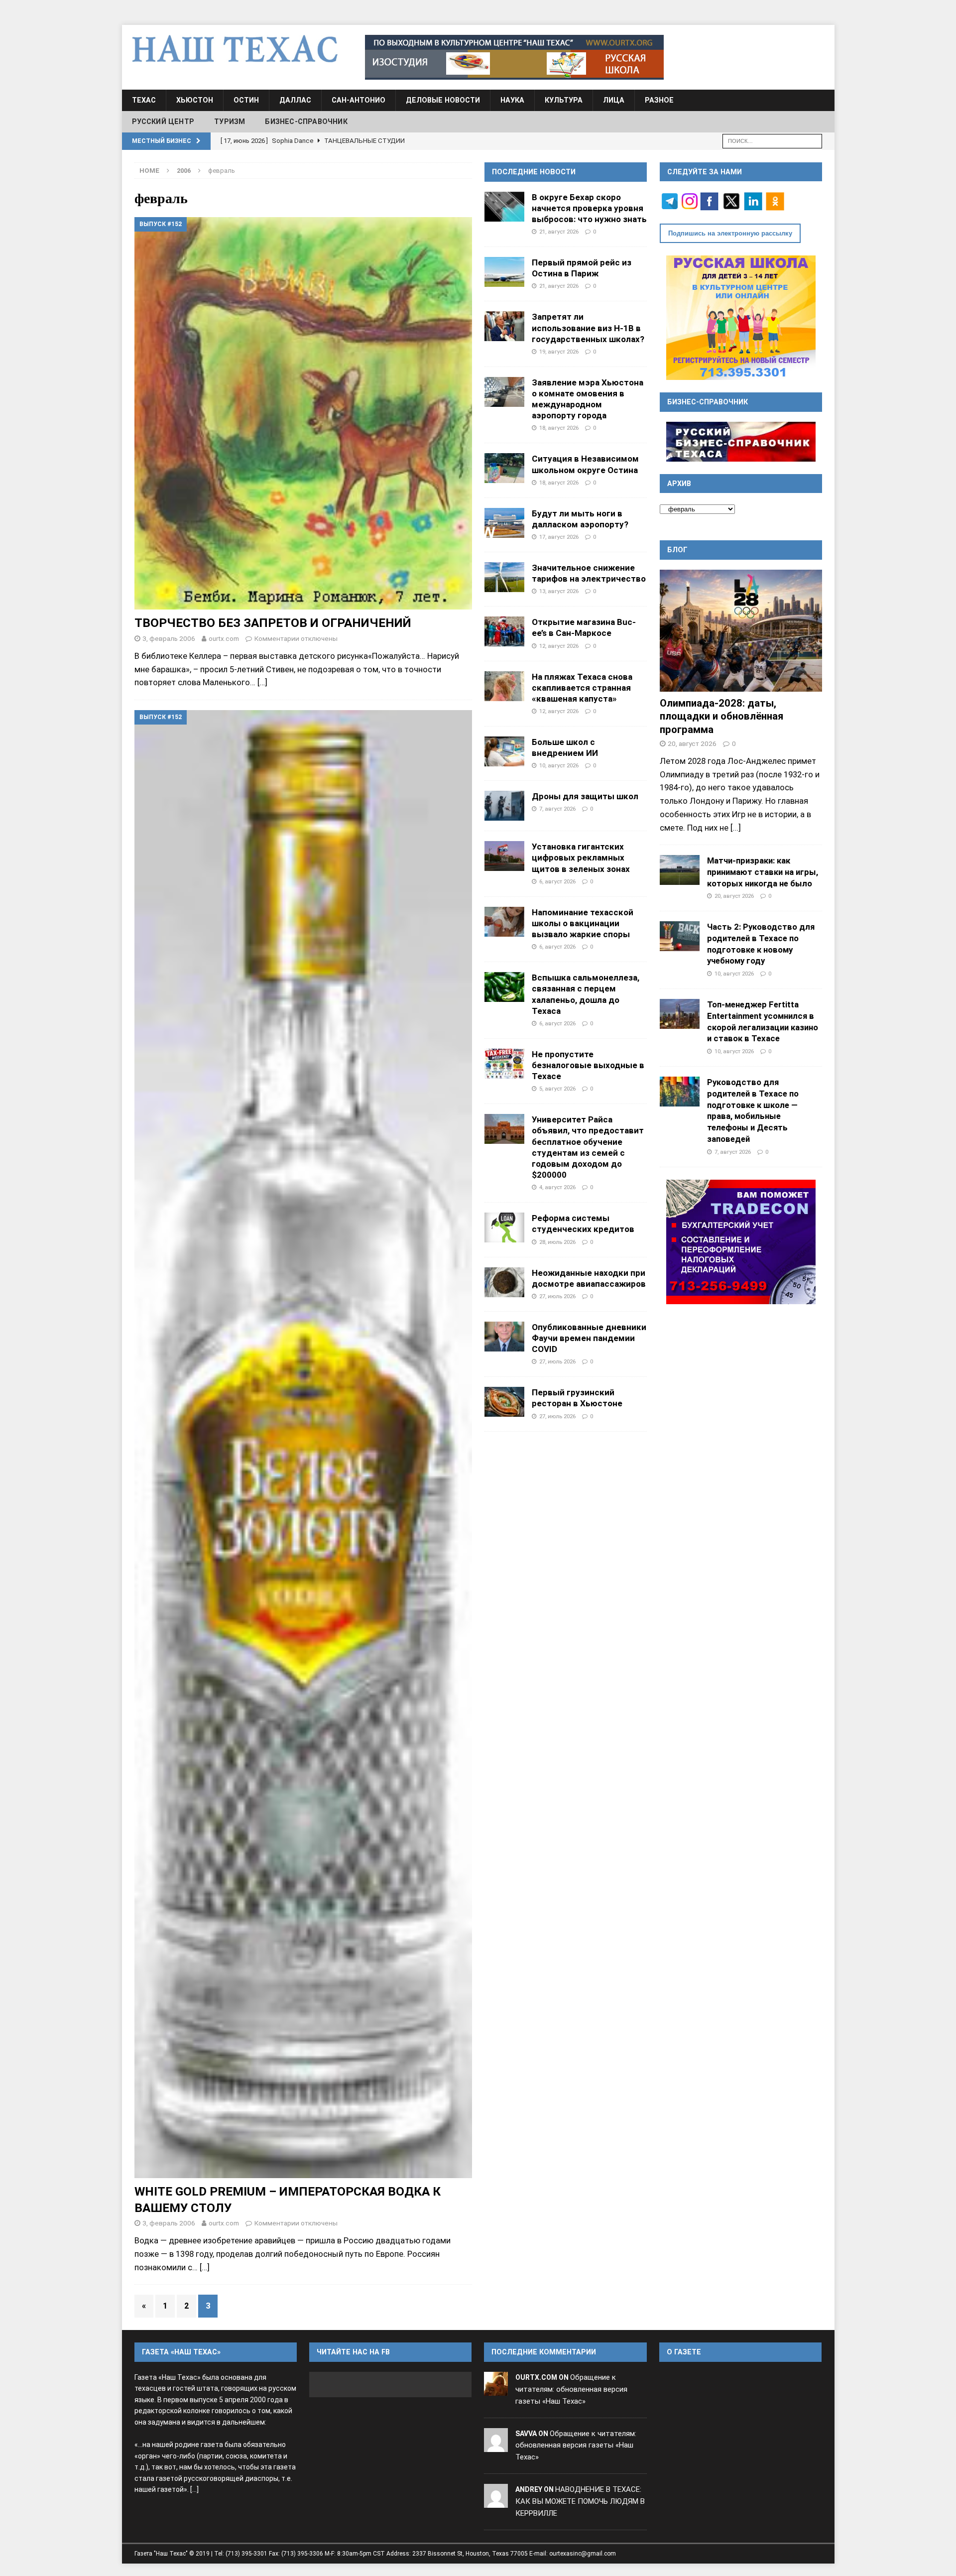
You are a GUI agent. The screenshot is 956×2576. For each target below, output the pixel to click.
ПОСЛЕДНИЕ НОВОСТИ (534, 172)
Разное (659, 100)
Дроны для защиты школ (585, 796)
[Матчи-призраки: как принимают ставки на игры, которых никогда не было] (680, 870)
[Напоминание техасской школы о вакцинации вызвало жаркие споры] (504, 922)
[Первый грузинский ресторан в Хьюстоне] (504, 1402)
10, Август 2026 (559, 765)
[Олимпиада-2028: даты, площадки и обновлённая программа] (741, 631)
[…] (262, 682)
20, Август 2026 (692, 743)
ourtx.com (224, 638)
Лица (614, 100)
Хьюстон (195, 100)
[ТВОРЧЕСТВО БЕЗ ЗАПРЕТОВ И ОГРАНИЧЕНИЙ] (303, 413)
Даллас (295, 100)
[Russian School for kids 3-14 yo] (741, 318)
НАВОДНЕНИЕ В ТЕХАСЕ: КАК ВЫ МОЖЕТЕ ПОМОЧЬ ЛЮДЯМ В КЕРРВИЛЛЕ (580, 2501)
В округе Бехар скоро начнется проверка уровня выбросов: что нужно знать (589, 208)
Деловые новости (443, 100)
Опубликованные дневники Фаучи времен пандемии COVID (589, 1338)
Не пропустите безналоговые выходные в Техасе (588, 1065)
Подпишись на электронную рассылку (730, 233)
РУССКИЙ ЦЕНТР (163, 122)
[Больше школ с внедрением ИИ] (504, 751)
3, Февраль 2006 (169, 638)
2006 (184, 171)
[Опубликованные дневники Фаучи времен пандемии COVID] (504, 1337)
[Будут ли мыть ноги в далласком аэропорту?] (504, 523)
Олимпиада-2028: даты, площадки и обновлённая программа (721, 716)
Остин (246, 100)
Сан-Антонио (358, 100)
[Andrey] (496, 2501)
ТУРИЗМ (230, 122)
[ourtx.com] (496, 2389)
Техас (144, 100)
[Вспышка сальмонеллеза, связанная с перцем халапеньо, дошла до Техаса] (504, 987)
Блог (677, 550)
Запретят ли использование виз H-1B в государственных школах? (588, 328)
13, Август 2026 (559, 591)
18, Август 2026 (559, 428)
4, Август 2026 (557, 1187)
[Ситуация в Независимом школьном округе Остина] (504, 468)
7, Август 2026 (557, 809)
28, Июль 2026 (557, 1242)
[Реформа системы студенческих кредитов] (504, 1227)
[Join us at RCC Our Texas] (514, 57)
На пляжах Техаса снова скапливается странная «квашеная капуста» (582, 688)
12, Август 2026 (559, 646)
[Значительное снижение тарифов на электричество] (504, 577)
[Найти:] (772, 140)
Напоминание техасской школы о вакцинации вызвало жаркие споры (583, 923)
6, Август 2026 (557, 881)
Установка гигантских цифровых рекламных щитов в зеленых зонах (581, 858)
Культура (564, 100)
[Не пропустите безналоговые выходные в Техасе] (504, 1064)
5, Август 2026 (557, 1089)
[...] (736, 828)
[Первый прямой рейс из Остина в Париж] (504, 272)
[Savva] (496, 2446)
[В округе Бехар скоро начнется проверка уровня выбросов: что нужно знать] (504, 207)
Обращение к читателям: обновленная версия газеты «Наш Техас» (571, 2389)
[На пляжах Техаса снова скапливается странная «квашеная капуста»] (504, 686)
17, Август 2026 (559, 537)
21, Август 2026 (559, 232)
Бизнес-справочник (306, 122)
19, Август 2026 (559, 352)
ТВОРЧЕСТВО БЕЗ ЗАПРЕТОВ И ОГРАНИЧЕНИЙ (273, 623)
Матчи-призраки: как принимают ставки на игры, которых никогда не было (763, 872)
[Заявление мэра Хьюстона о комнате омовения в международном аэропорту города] (504, 392)
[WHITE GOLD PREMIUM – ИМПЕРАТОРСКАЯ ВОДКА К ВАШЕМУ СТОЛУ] (303, 1444)
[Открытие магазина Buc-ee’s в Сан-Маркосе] (504, 631)
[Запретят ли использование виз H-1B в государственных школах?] (504, 326)
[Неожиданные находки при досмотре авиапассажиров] (504, 1282)
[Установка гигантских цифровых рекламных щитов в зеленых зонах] (504, 856)
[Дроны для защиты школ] (504, 806)
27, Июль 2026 (557, 1296)
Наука (512, 100)
